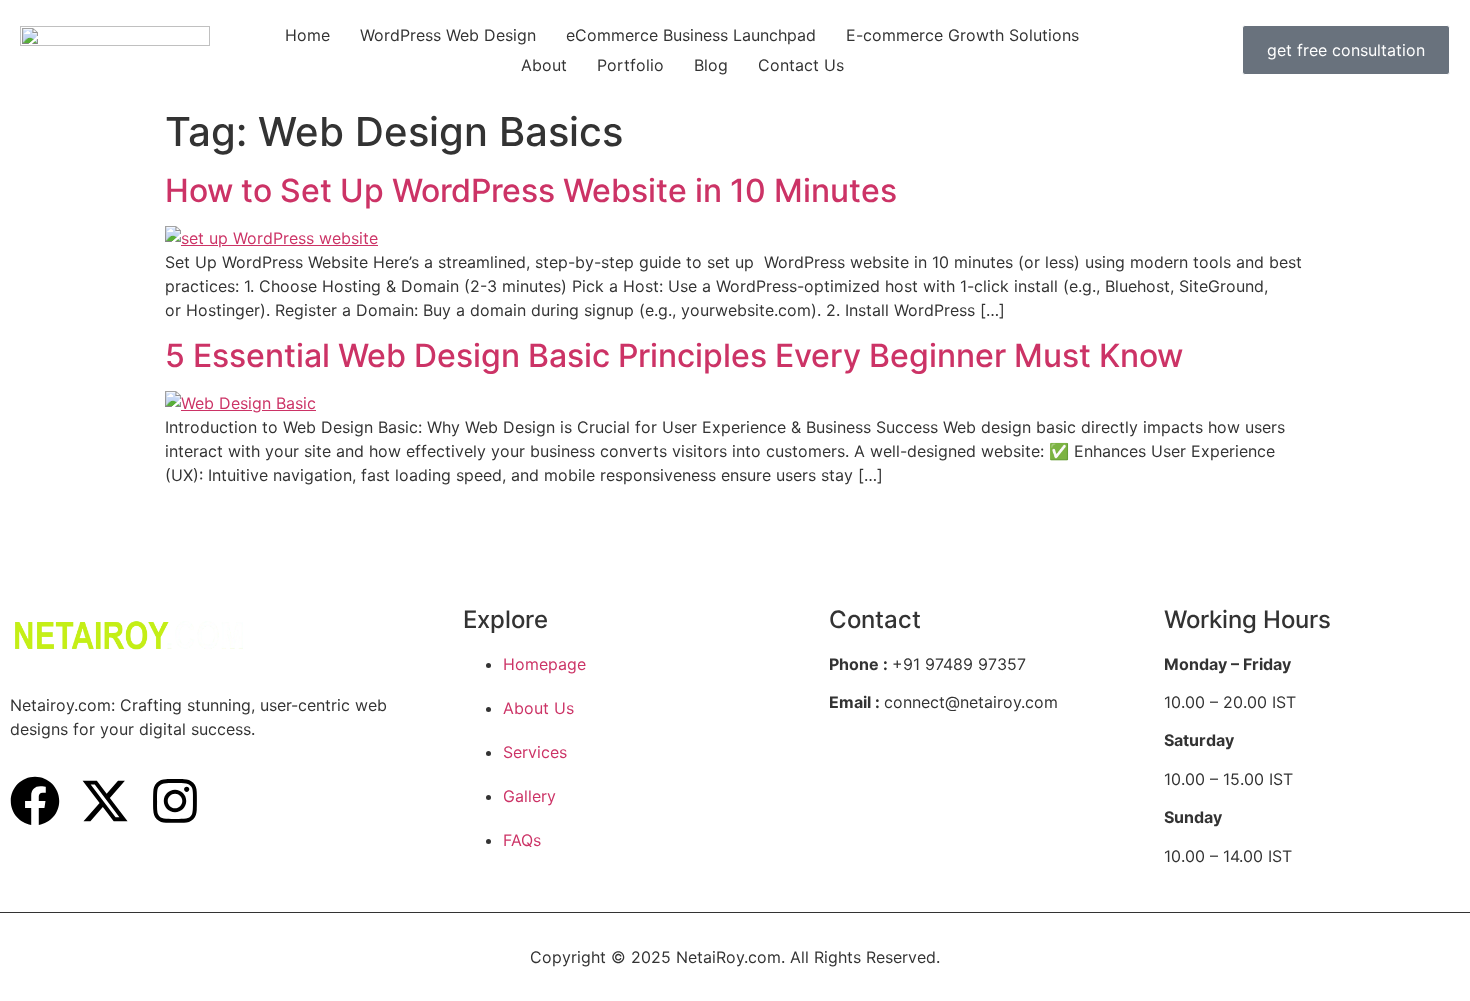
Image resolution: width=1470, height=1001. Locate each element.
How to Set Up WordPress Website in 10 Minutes (531, 190)
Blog (711, 65)
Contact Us (801, 65)
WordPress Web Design (448, 35)
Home (307, 35)
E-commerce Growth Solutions (962, 35)
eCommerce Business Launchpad (691, 35)
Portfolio (630, 65)
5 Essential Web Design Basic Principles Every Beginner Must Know (674, 355)
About (544, 65)
